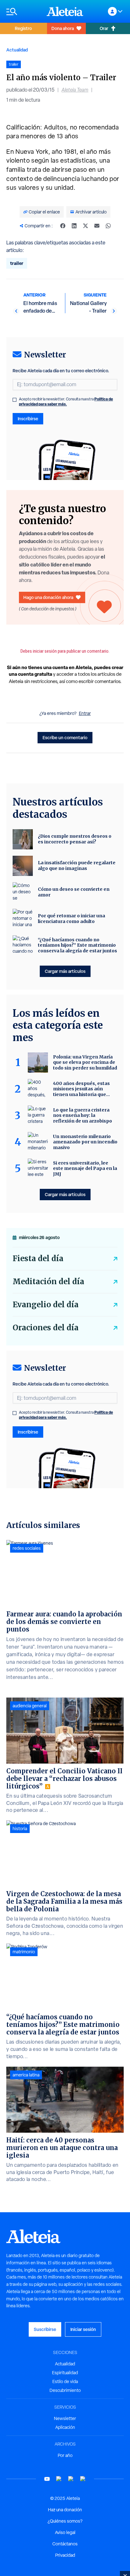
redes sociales (27, 1548)
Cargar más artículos (65, 971)
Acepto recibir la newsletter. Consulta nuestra (66, 402)
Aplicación (65, 2427)
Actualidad (17, 50)
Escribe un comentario (65, 737)
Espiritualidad (65, 2373)
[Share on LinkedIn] (74, 226)
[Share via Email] (97, 226)
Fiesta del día (38, 1258)
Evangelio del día (46, 1305)
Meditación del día (48, 1282)
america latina (26, 2075)
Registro (23, 28)
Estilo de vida (65, 2381)
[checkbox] (15, 400)
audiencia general (30, 1706)
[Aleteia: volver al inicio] (65, 11)
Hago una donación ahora (48, 597)
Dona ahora (63, 28)
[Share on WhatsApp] (108, 226)
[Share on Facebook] (63, 226)
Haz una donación (65, 2510)
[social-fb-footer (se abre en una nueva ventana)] (59, 2479)
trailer (17, 263)
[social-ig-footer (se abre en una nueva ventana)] (83, 2479)
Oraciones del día (46, 1328)
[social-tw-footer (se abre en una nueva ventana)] (71, 2479)
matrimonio (24, 1952)
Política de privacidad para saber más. (66, 401)
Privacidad (65, 2555)
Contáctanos (65, 2544)
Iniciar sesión (83, 2329)
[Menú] (23, 12)
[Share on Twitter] (86, 226)
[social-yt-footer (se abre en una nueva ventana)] (47, 2479)
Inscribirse (28, 419)
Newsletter (65, 2418)
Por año (65, 2455)
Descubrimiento (65, 2390)
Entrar (85, 713)
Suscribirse (45, 2329)
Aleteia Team (75, 90)
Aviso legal (65, 2532)
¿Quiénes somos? (65, 2521)
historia (20, 1829)
